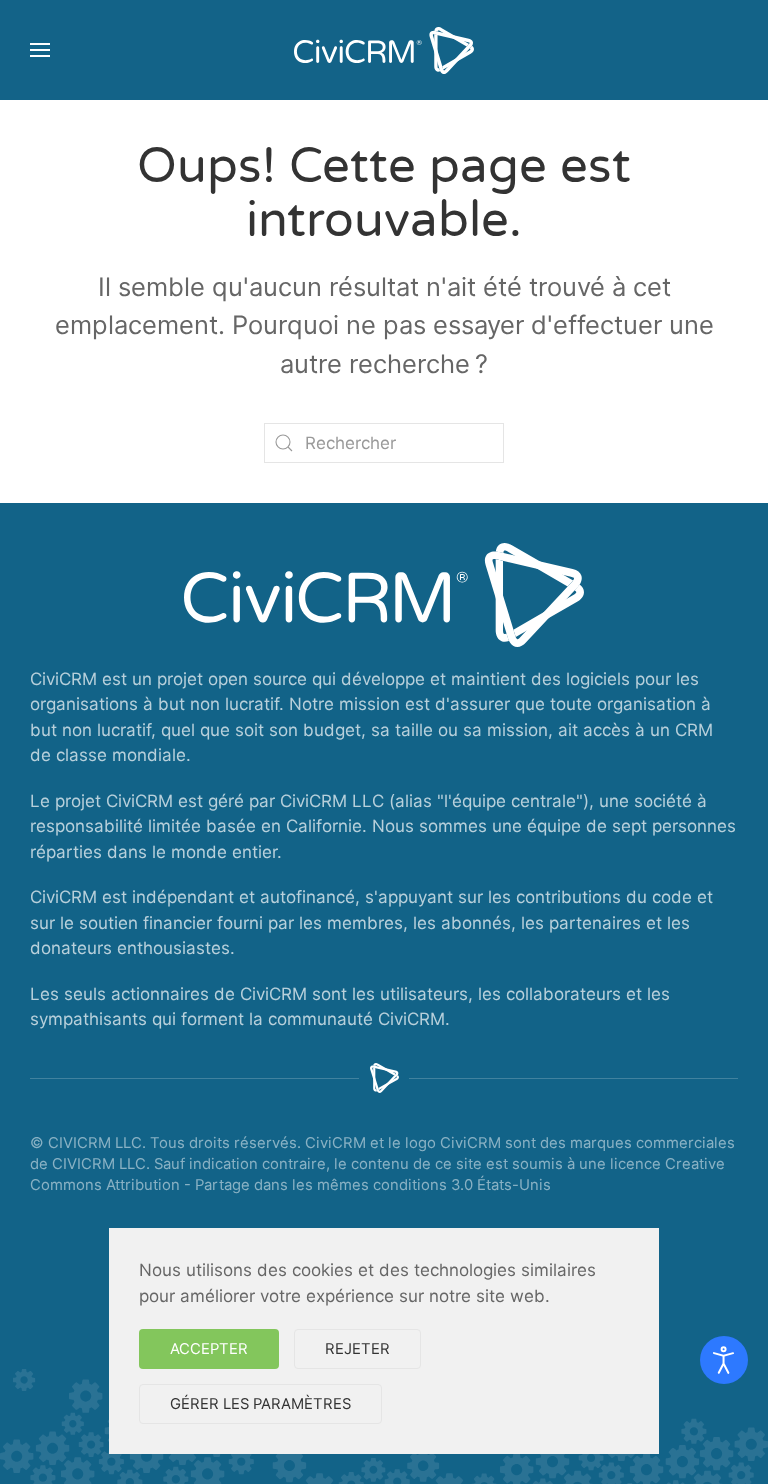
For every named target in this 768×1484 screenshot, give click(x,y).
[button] (40, 50)
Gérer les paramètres (260, 1404)
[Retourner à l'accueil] (384, 50)
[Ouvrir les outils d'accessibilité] (724, 1360)
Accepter (209, 1349)
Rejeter (357, 1349)
